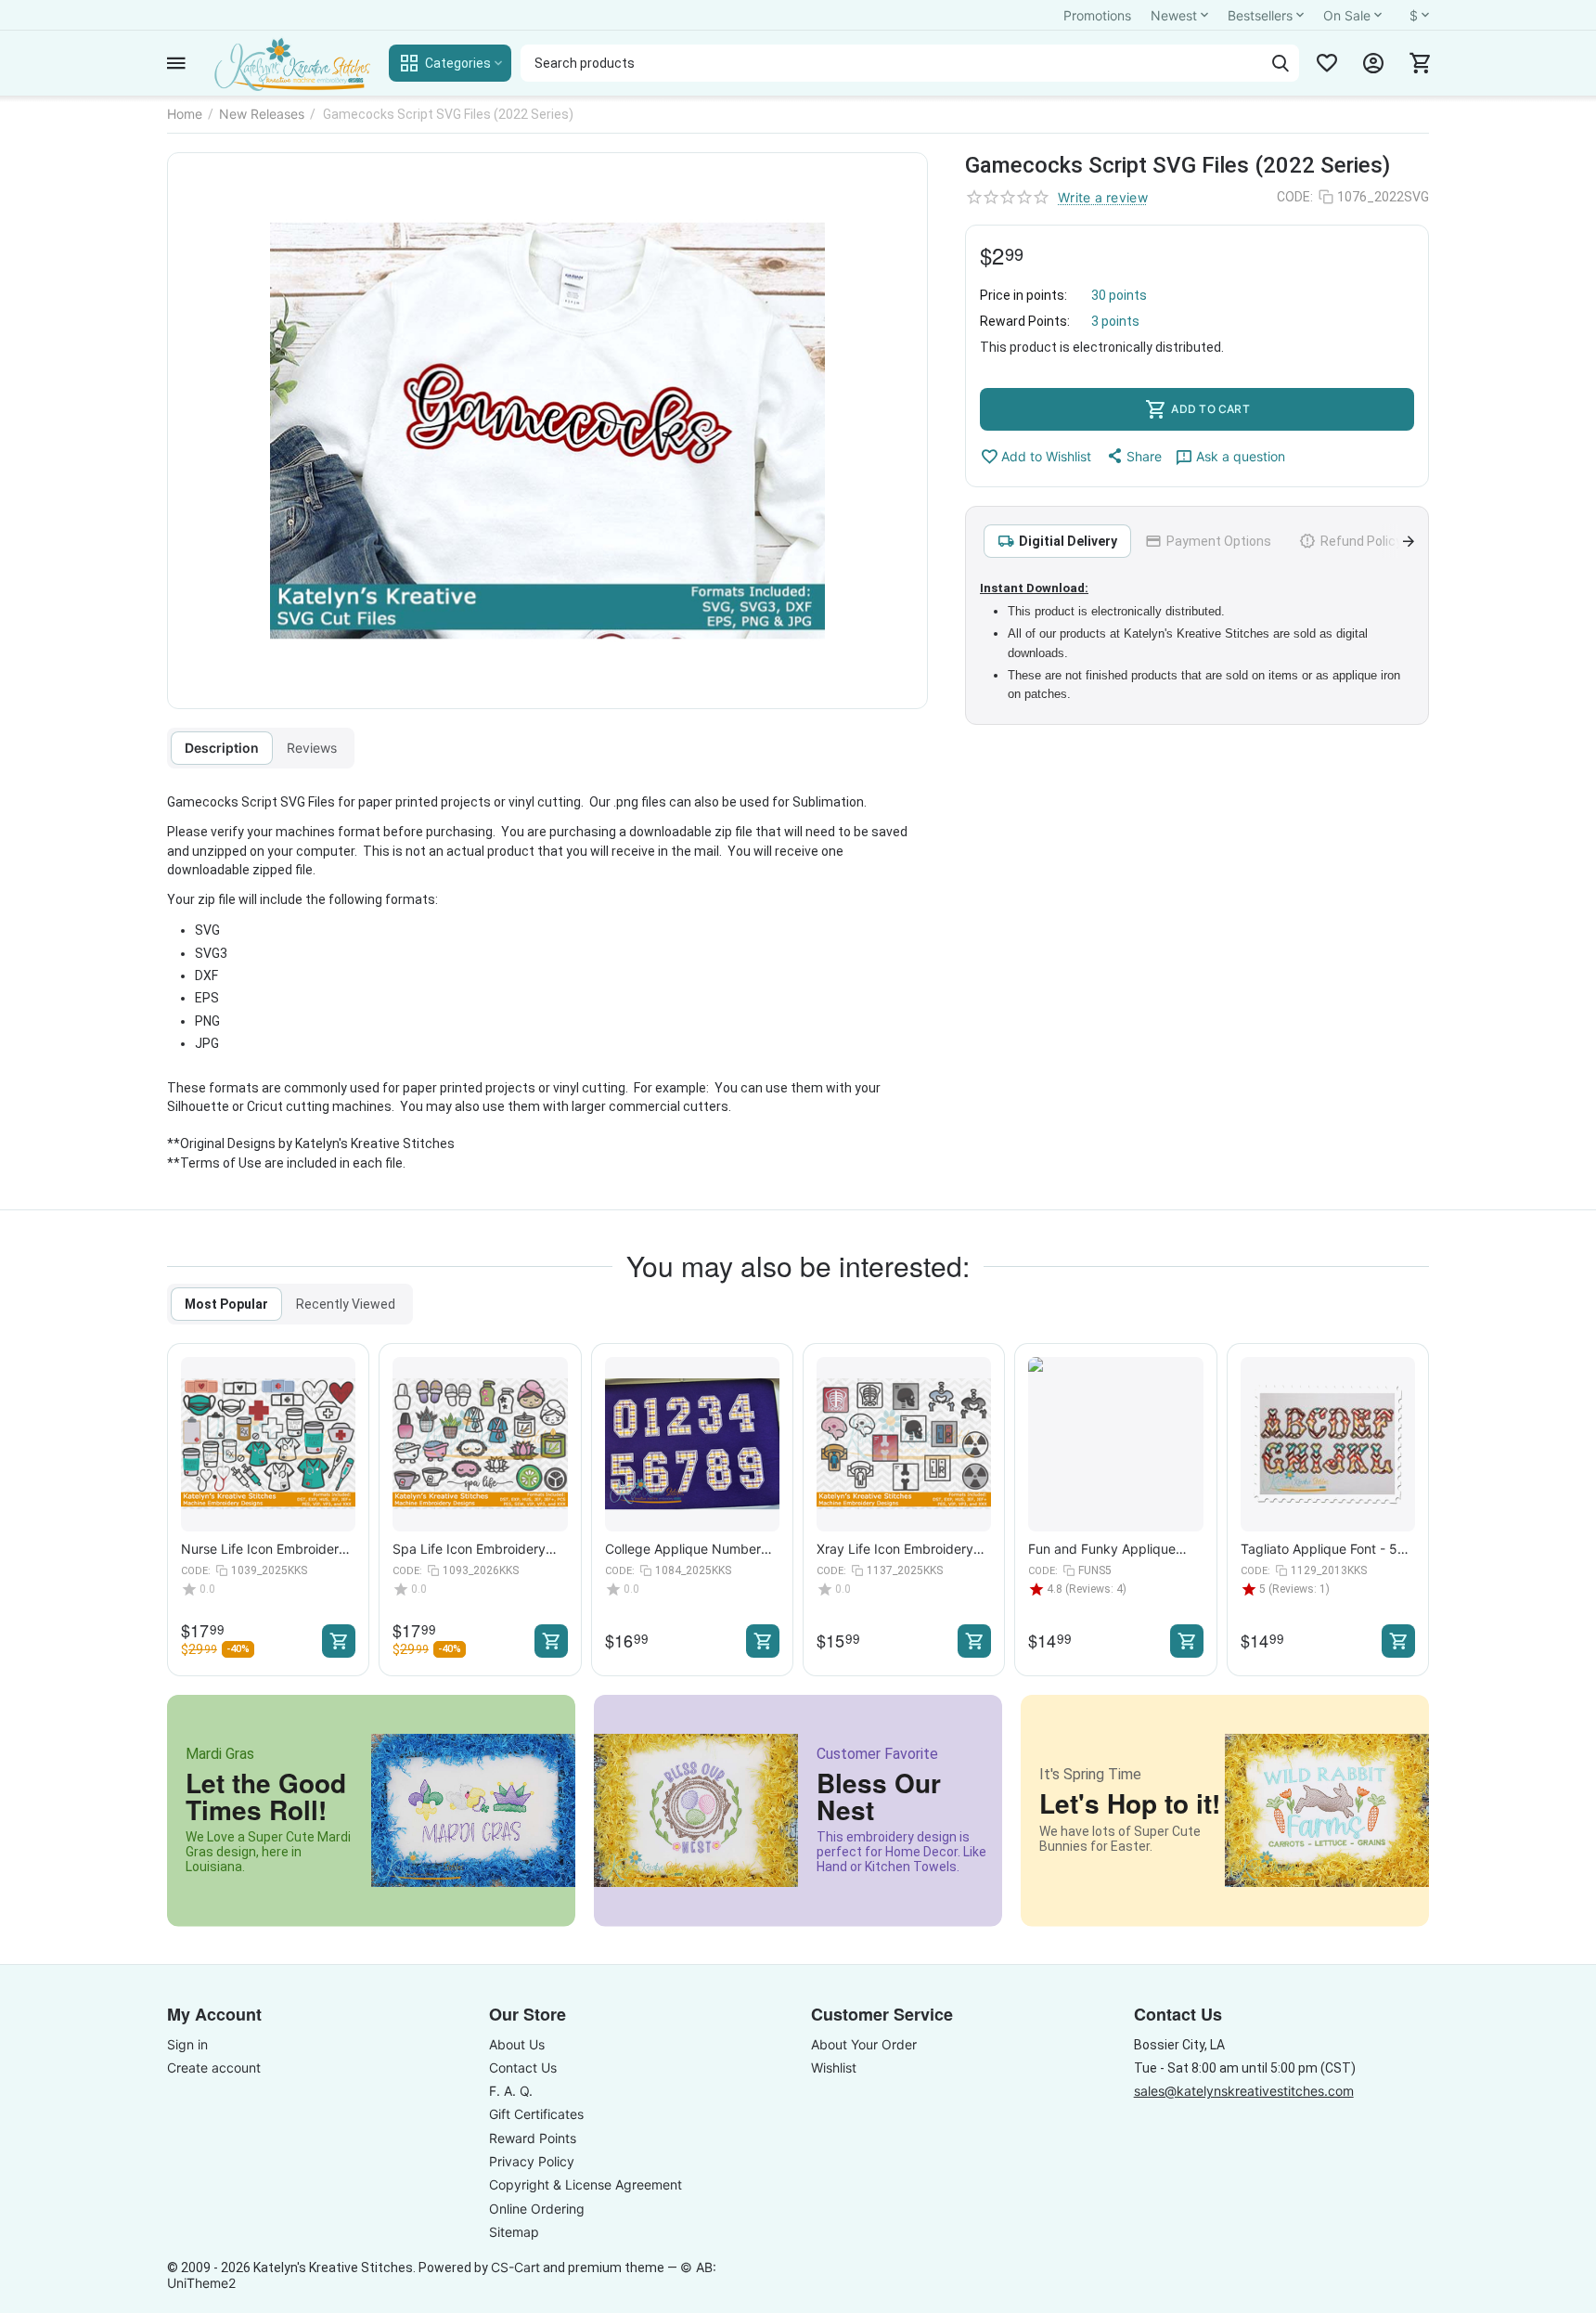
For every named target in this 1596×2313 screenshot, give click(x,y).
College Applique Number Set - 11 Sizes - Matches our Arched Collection (690, 1549)
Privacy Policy (532, 2161)
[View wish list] (1327, 63)
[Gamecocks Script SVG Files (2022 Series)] (547, 431)
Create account (214, 2067)
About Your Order (864, 2044)
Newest (1174, 15)
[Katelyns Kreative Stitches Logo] (292, 63)
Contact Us (523, 2067)
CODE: (1295, 197)
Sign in (187, 2044)
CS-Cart (515, 2267)
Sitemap (514, 2232)
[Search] (1281, 63)
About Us (517, 2044)
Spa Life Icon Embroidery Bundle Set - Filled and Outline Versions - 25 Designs (469, 1549)
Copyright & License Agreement (586, 2184)
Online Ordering (537, 2209)
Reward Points (533, 2138)
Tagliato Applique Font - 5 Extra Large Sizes (1319, 1549)
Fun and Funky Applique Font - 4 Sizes (1102, 1549)
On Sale (1347, 15)
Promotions (1097, 15)
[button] (1133, 456)
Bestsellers (1260, 15)
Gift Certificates (536, 2114)
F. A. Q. (511, 2091)
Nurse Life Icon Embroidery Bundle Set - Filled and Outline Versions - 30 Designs (264, 1549)
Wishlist (834, 2067)
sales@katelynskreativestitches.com (1244, 2091)
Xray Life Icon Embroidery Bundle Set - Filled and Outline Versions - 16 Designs (895, 1549)
